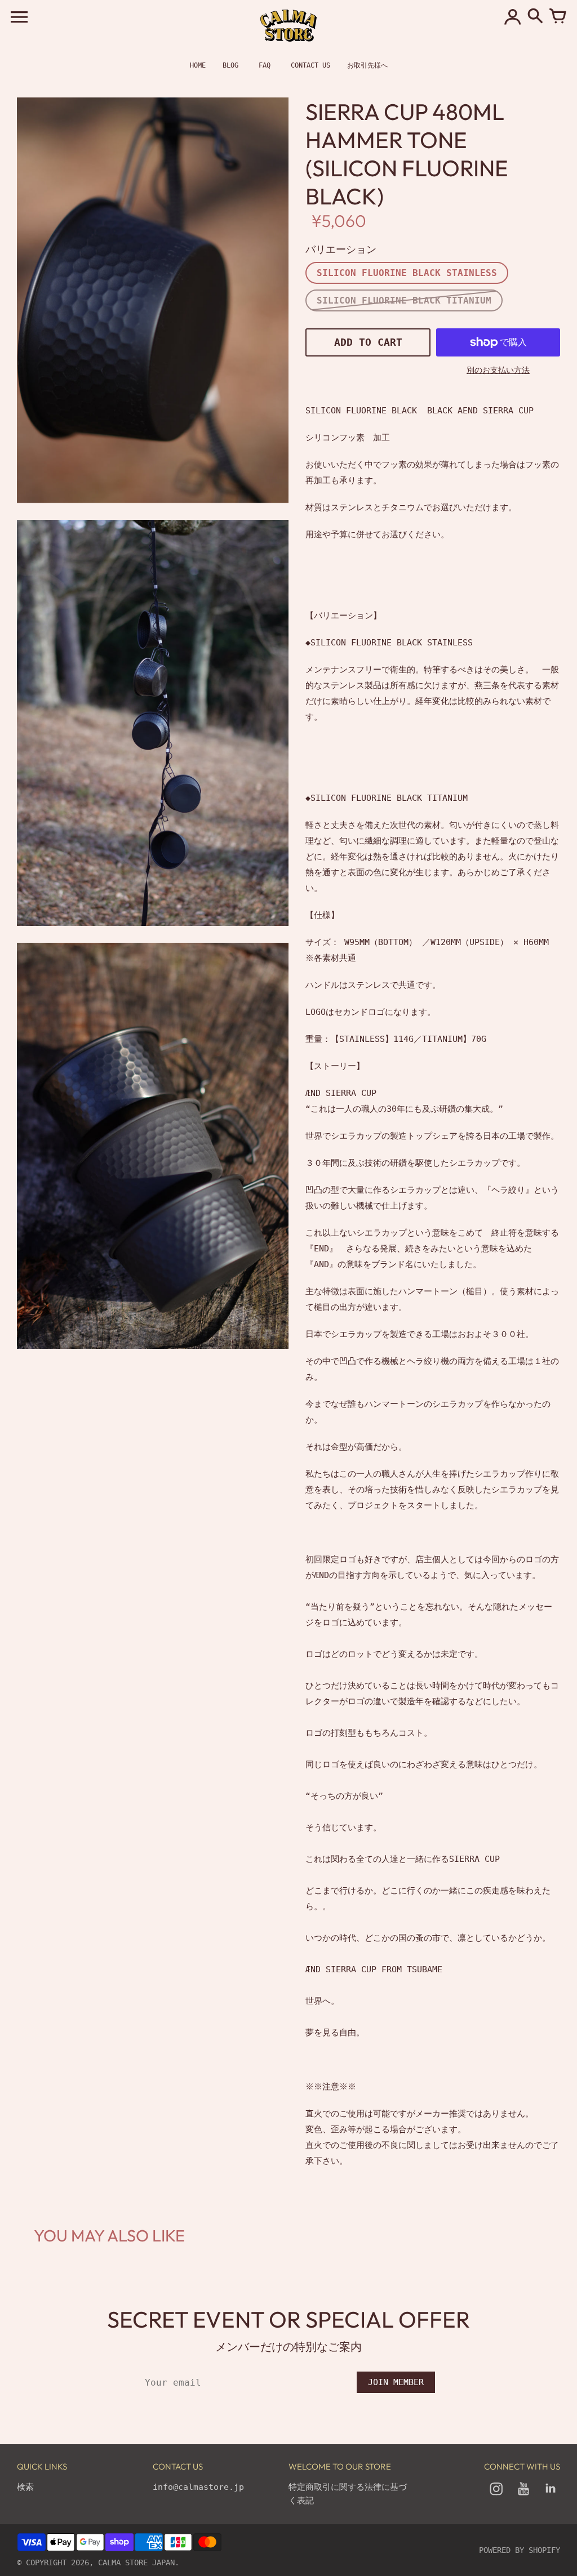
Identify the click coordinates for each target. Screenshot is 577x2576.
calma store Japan (136, 2562)
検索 (25, 2487)
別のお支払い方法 (498, 370)
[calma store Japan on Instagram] (496, 2497)
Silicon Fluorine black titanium (404, 300)
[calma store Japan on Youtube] (523, 2497)
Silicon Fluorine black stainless (407, 273)
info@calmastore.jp (198, 2487)
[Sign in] (513, 17)
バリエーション (341, 249)
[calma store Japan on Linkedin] (551, 2497)
